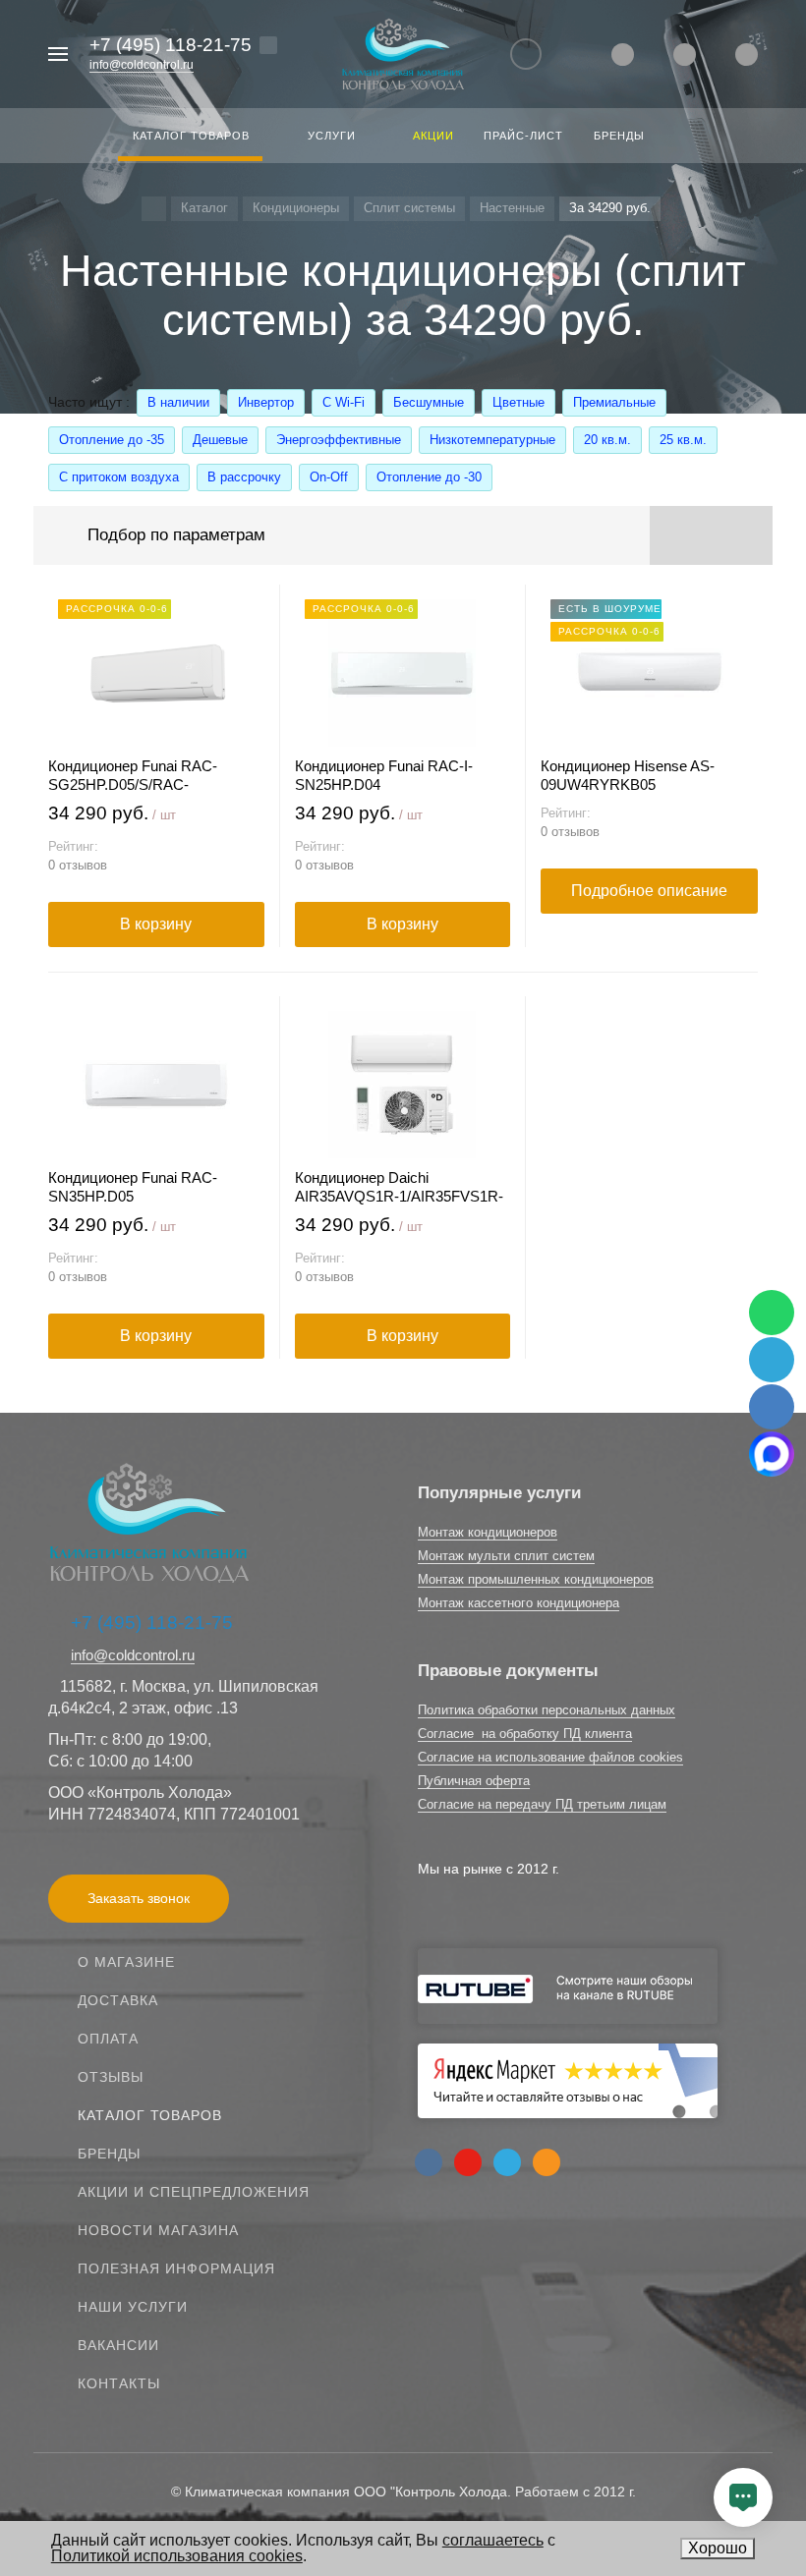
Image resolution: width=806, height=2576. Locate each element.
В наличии (178, 402)
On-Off (329, 477)
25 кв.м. (683, 440)
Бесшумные (429, 402)
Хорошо (718, 2548)
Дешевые (220, 440)
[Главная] (154, 209)
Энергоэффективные (339, 440)
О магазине (126, 1962)
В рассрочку (244, 477)
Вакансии (118, 2345)
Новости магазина (158, 2230)
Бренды (109, 2154)
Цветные (518, 402)
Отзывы (111, 2077)
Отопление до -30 (429, 477)
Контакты (119, 2383)
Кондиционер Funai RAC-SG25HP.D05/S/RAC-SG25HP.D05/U (133, 776)
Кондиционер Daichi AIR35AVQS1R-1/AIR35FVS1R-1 (399, 1187)
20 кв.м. (607, 440)
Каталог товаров (150, 2115)
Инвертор (266, 402)
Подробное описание (649, 891)
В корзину (156, 924)
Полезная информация (176, 2268)
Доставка (118, 2000)
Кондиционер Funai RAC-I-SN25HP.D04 (384, 775)
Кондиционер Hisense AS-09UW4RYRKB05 (628, 775)
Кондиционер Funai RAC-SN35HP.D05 (133, 1187)
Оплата (108, 2039)
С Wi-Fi (344, 402)
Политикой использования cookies (177, 2556)
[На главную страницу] (403, 55)
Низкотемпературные (492, 440)
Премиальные (614, 402)
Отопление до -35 (112, 440)
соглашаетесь (493, 2540)
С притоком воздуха (119, 477)
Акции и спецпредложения (194, 2192)
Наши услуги (133, 2307)
